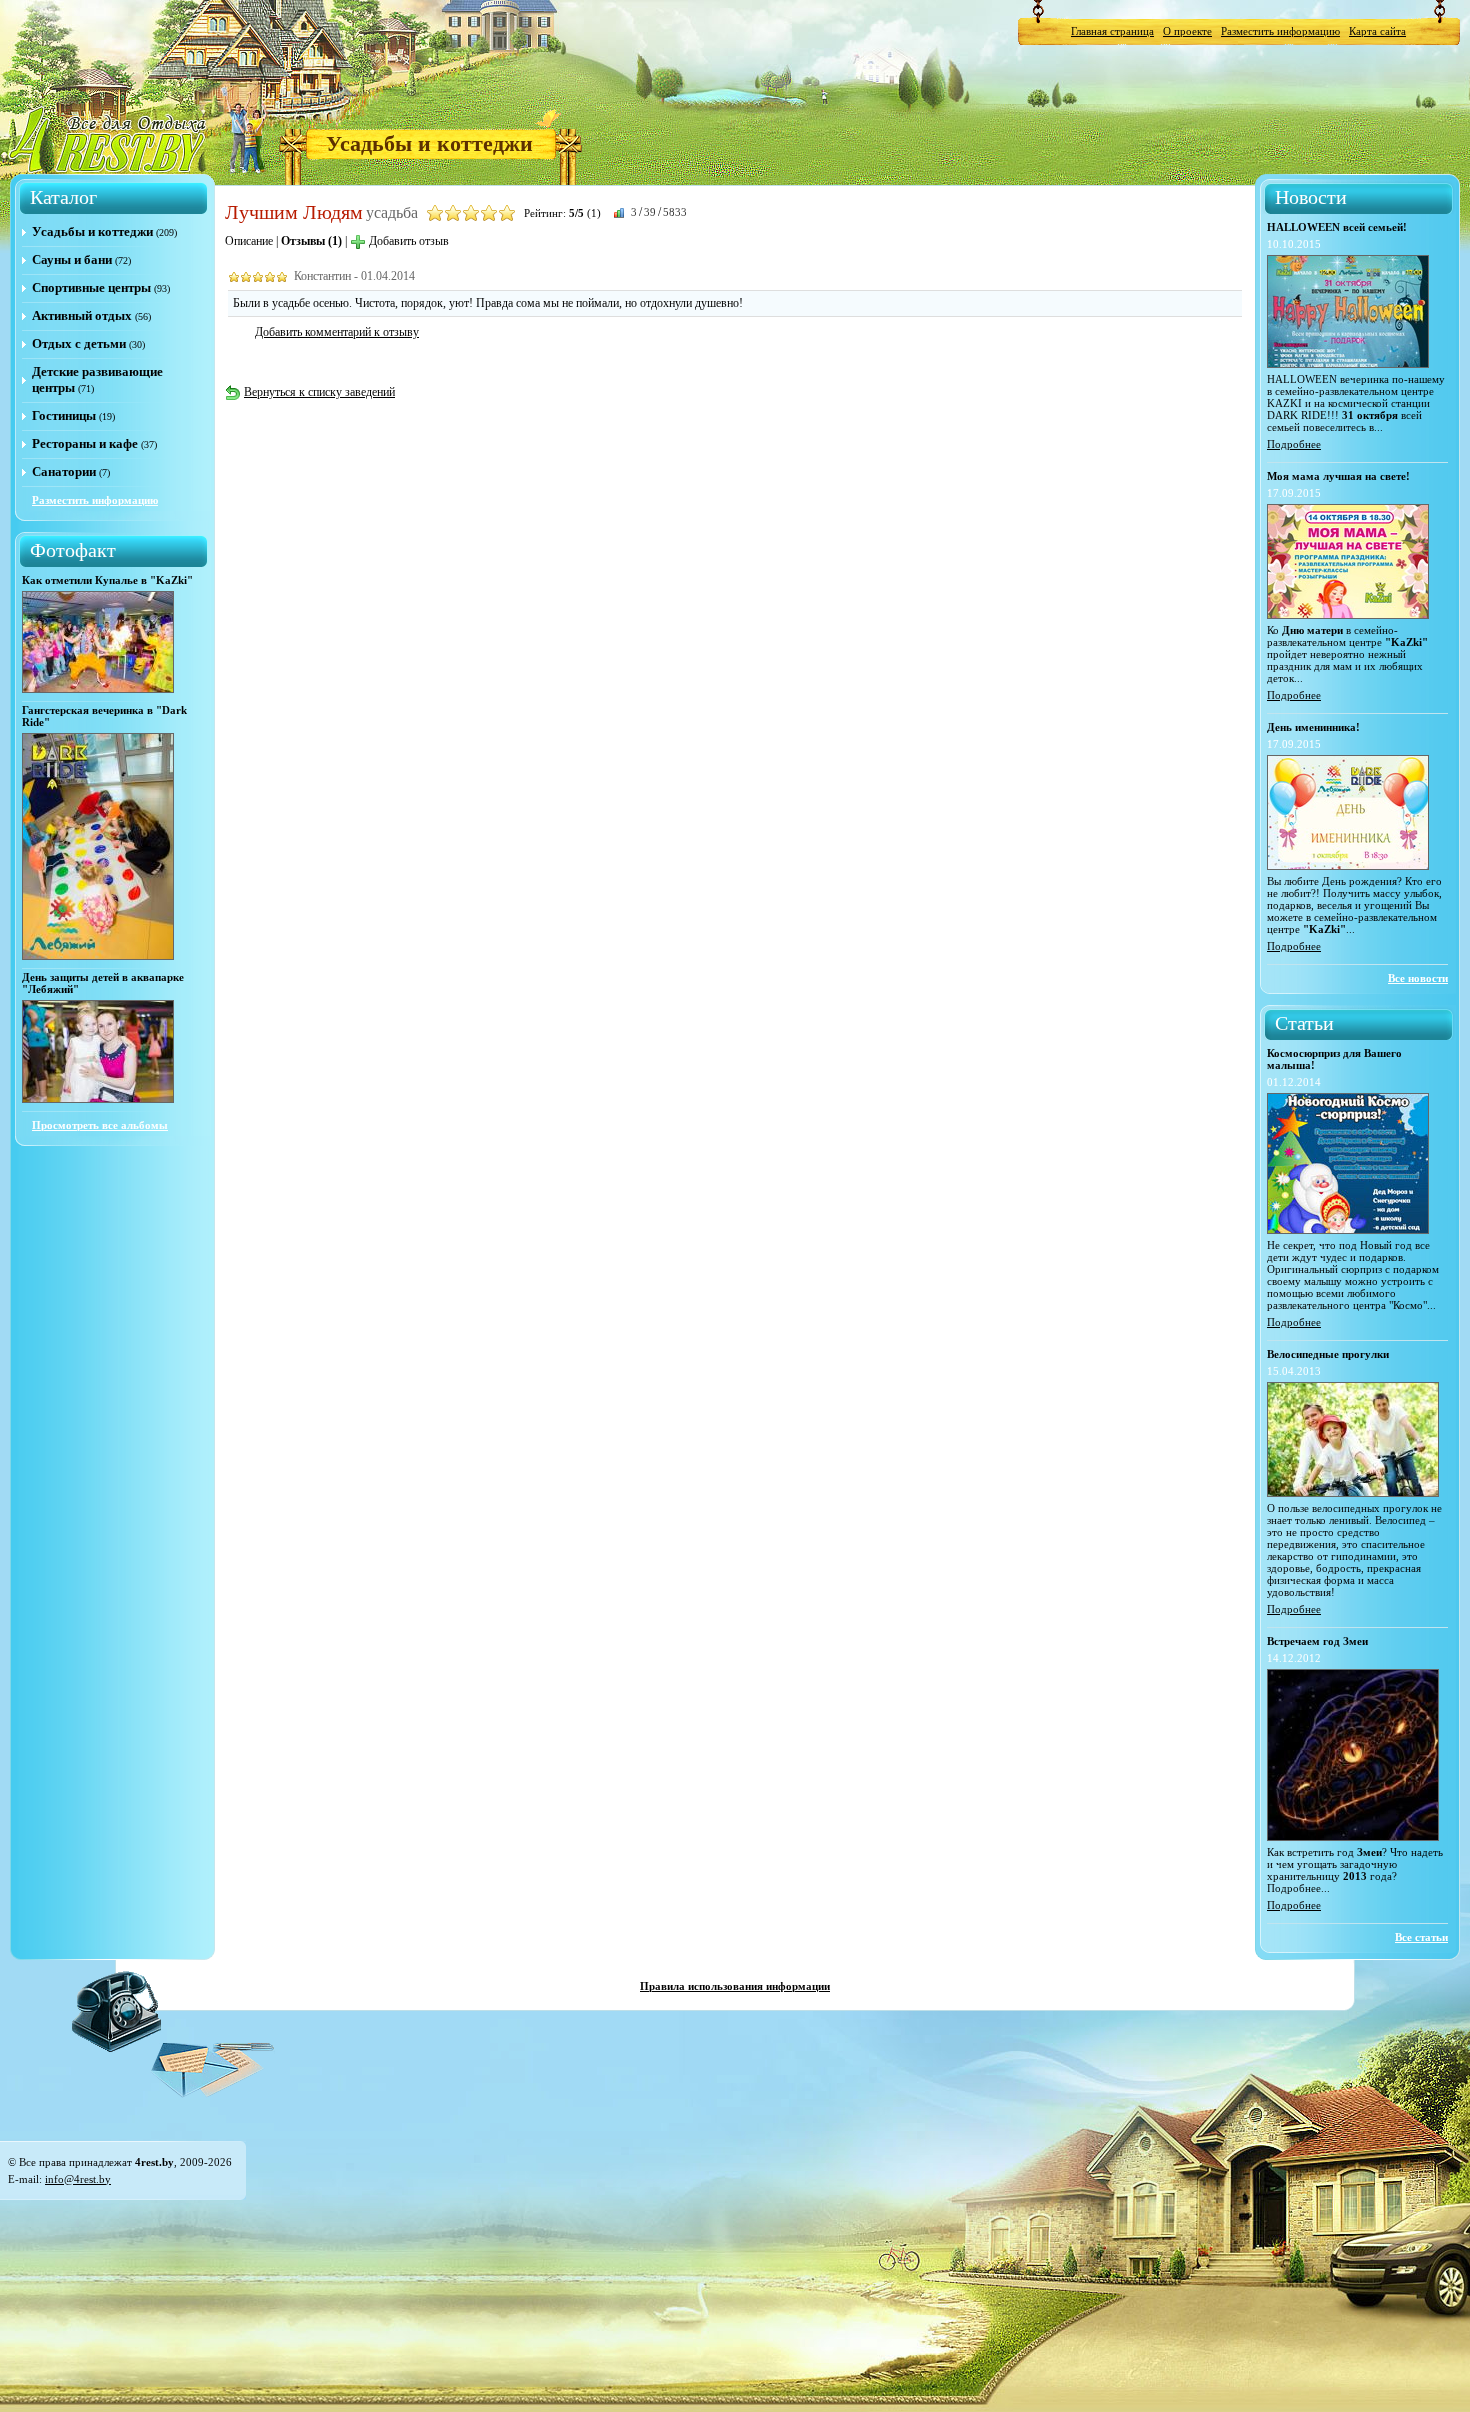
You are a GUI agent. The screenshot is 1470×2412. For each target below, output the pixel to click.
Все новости (1418, 978)
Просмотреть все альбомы (100, 1125)
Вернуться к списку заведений (319, 392)
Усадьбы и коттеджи (429, 143)
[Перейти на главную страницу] (109, 139)
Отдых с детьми (79, 343)
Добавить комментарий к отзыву (337, 332)
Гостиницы (64, 415)
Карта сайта (1377, 31)
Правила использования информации (735, 1986)
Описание (249, 241)
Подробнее (1294, 444)
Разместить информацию (1280, 31)
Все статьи (1421, 1937)
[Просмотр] (98, 689)
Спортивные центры (91, 287)
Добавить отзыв (409, 241)
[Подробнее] (1348, 364)
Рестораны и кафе (85, 443)
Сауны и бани (72, 259)
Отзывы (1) (311, 241)
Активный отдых (82, 315)
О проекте (1187, 31)
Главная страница (1112, 31)
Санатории (64, 471)
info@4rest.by (78, 2179)
